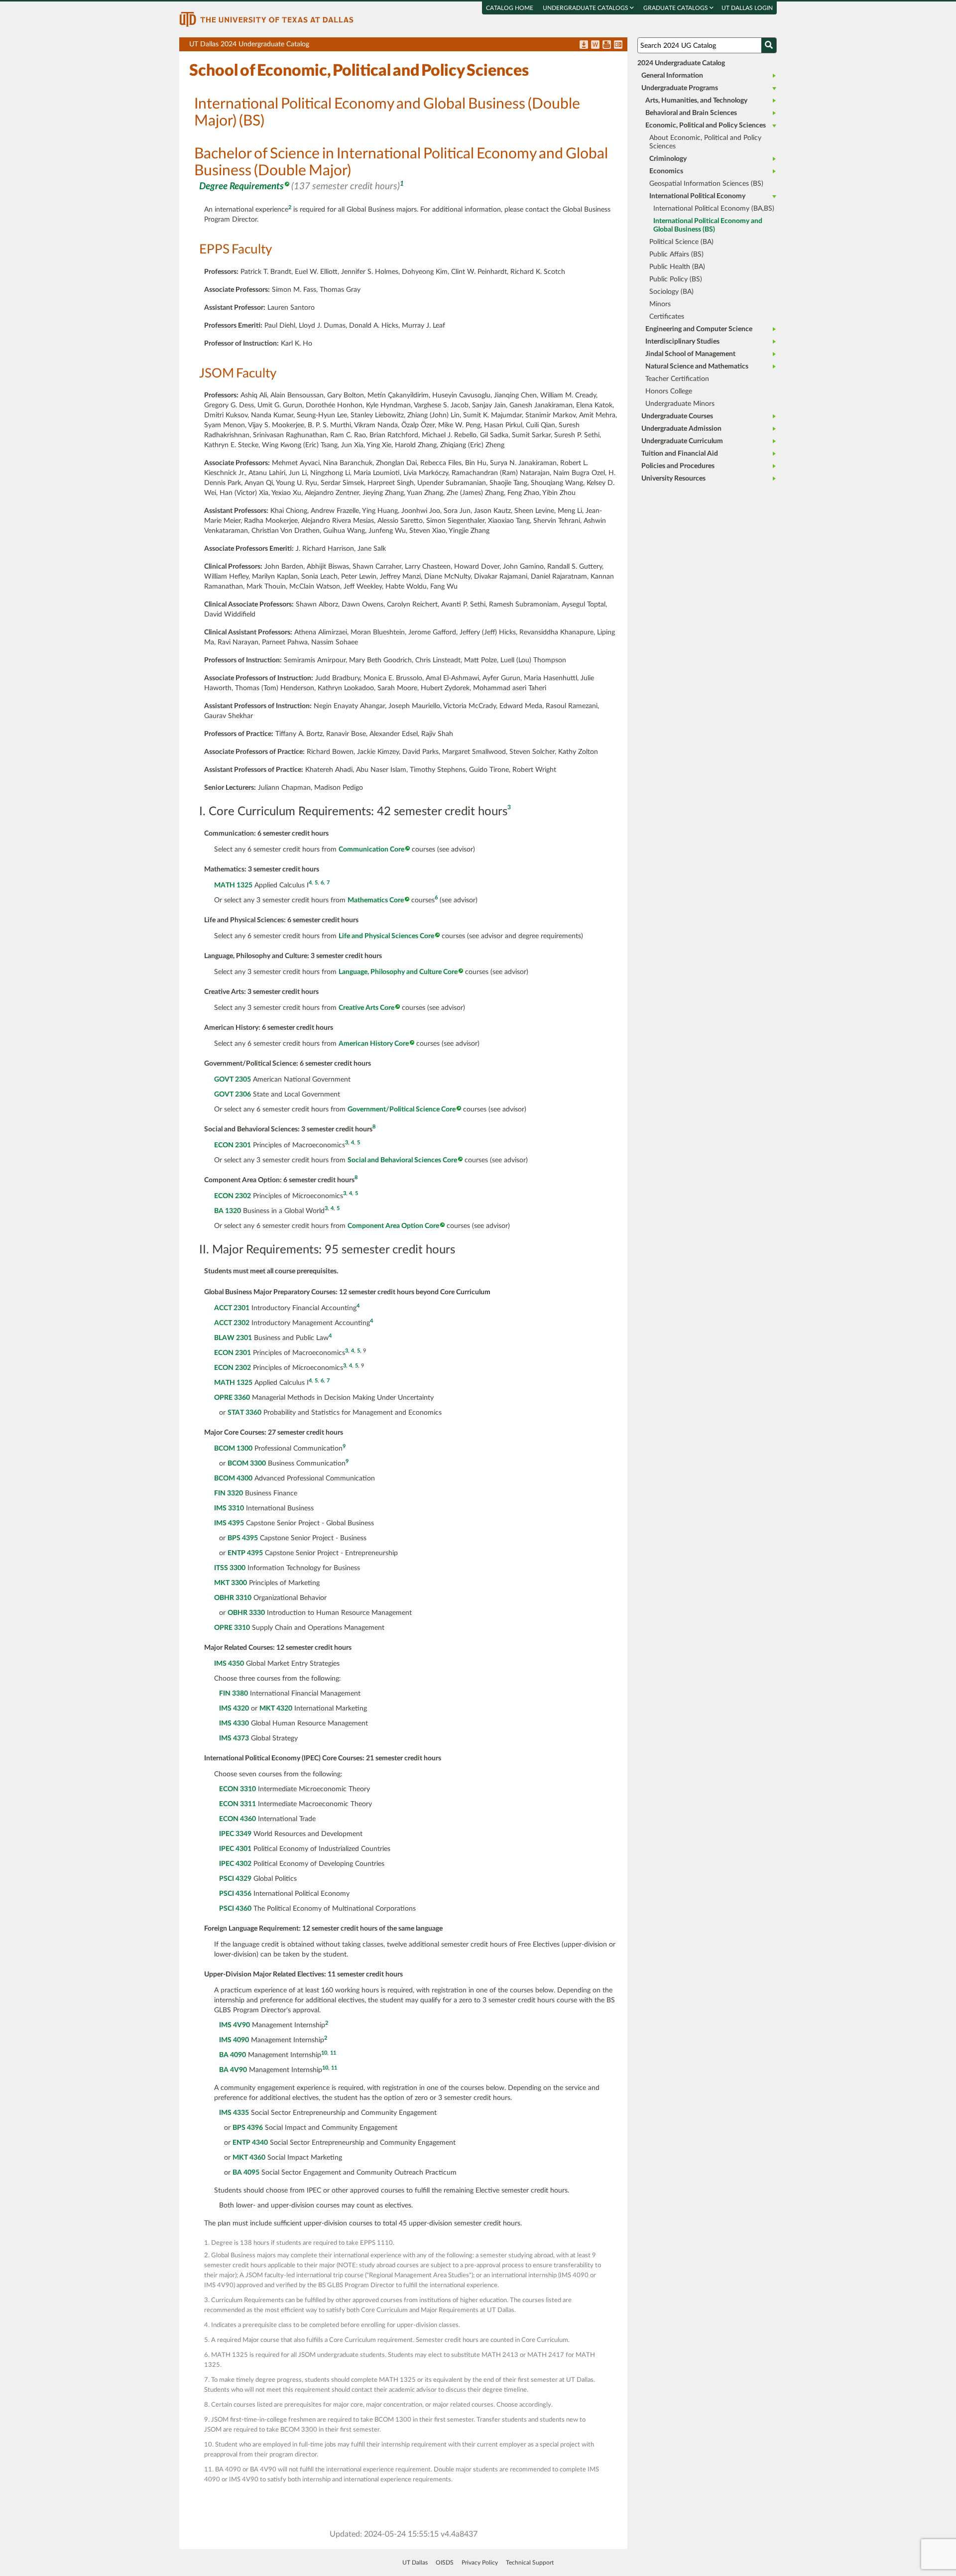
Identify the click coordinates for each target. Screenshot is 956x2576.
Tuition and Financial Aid (680, 454)
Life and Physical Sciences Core (386, 936)
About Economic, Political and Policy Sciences (705, 142)
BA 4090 (233, 2055)
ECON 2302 (233, 1196)
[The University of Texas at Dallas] (266, 19)
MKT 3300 (231, 1583)
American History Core (374, 1044)
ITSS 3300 (230, 1568)
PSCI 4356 (235, 1894)
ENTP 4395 (245, 1553)
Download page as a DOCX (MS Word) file (595, 45)
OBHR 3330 (246, 1613)
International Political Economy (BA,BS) (714, 209)
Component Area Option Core (393, 1226)
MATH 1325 (233, 885)
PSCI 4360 (235, 1909)
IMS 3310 (229, 1508)
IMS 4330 (234, 1723)
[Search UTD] (769, 45)
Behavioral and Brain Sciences (691, 113)
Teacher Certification (677, 379)
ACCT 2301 (232, 1308)
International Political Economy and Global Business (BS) (708, 225)
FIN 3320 (229, 1493)
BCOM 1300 (233, 1449)
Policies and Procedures (678, 466)
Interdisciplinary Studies (682, 342)
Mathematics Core (376, 900)
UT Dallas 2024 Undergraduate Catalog (408, 46)
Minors (660, 304)
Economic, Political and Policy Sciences (706, 125)
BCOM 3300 (247, 1464)
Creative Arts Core (366, 1008)
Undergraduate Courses (677, 416)
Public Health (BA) (677, 267)
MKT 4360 (249, 2158)
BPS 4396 (248, 2128)
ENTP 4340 (250, 2143)
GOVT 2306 (233, 1095)
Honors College (669, 391)
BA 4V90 (233, 2070)
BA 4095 (246, 2173)
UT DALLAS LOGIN (747, 8)
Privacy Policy (480, 2563)
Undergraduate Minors (680, 404)
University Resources (673, 479)
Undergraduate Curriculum (682, 441)
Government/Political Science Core (402, 1109)
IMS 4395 (229, 1523)
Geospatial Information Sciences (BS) (706, 184)
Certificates (667, 317)
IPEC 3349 (235, 1834)
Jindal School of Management (690, 354)
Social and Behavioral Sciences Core (402, 1160)
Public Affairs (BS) (676, 254)
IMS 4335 (234, 2113)
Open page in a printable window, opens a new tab (607, 45)
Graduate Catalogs (676, 8)
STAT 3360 (244, 1413)
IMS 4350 (229, 1664)
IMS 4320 (234, 1709)
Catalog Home (510, 8)
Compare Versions (618, 45)
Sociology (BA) (671, 292)
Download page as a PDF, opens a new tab (584, 45)
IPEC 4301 (235, 1849)
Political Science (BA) (681, 242)
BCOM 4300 (233, 1478)
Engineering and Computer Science (699, 329)
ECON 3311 (238, 1804)
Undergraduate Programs (680, 88)
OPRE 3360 (232, 1398)
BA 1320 (228, 1211)
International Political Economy (697, 196)
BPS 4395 (243, 1538)
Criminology (668, 159)
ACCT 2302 (232, 1323)
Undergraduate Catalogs (586, 8)
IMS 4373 (234, 1738)
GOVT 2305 (233, 1080)
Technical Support (530, 2563)
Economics (666, 171)
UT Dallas (415, 2563)
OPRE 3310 (232, 1628)
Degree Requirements (241, 186)
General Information (672, 76)
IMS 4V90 (235, 2025)
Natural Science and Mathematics (697, 367)
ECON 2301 (233, 1145)
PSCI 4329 (235, 1879)
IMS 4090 (234, 2040)
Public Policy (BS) (676, 279)
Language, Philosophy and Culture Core (398, 972)
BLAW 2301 (233, 1338)
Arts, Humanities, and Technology (696, 101)
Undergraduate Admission (681, 429)
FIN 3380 (234, 1694)
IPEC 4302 (235, 1864)
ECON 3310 (238, 1789)
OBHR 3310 (233, 1598)
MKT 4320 (276, 1709)
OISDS (445, 2563)
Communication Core (371, 850)
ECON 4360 (238, 1819)
